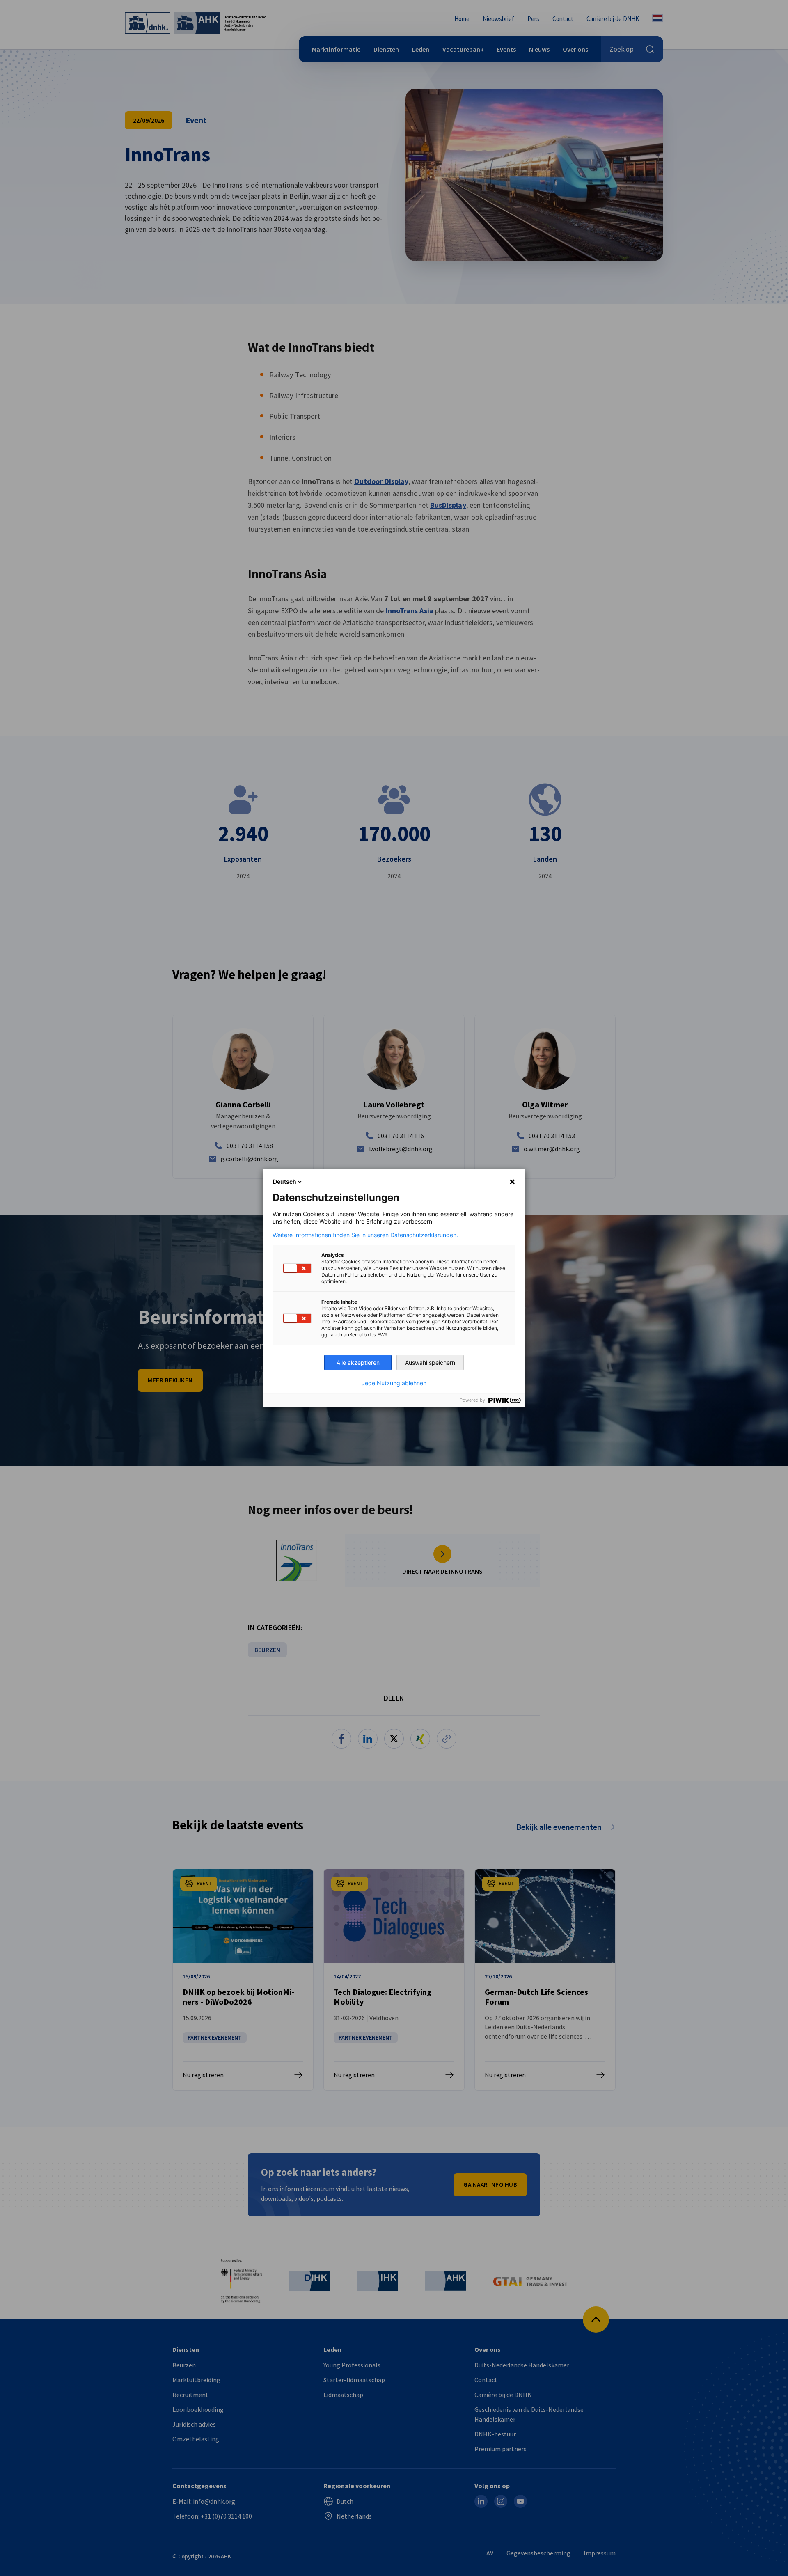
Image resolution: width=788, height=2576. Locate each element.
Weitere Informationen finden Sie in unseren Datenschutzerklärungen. (365, 1235)
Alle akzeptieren (358, 1362)
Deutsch (285, 1181)
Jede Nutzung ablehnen (394, 1383)
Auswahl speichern (430, 1362)
